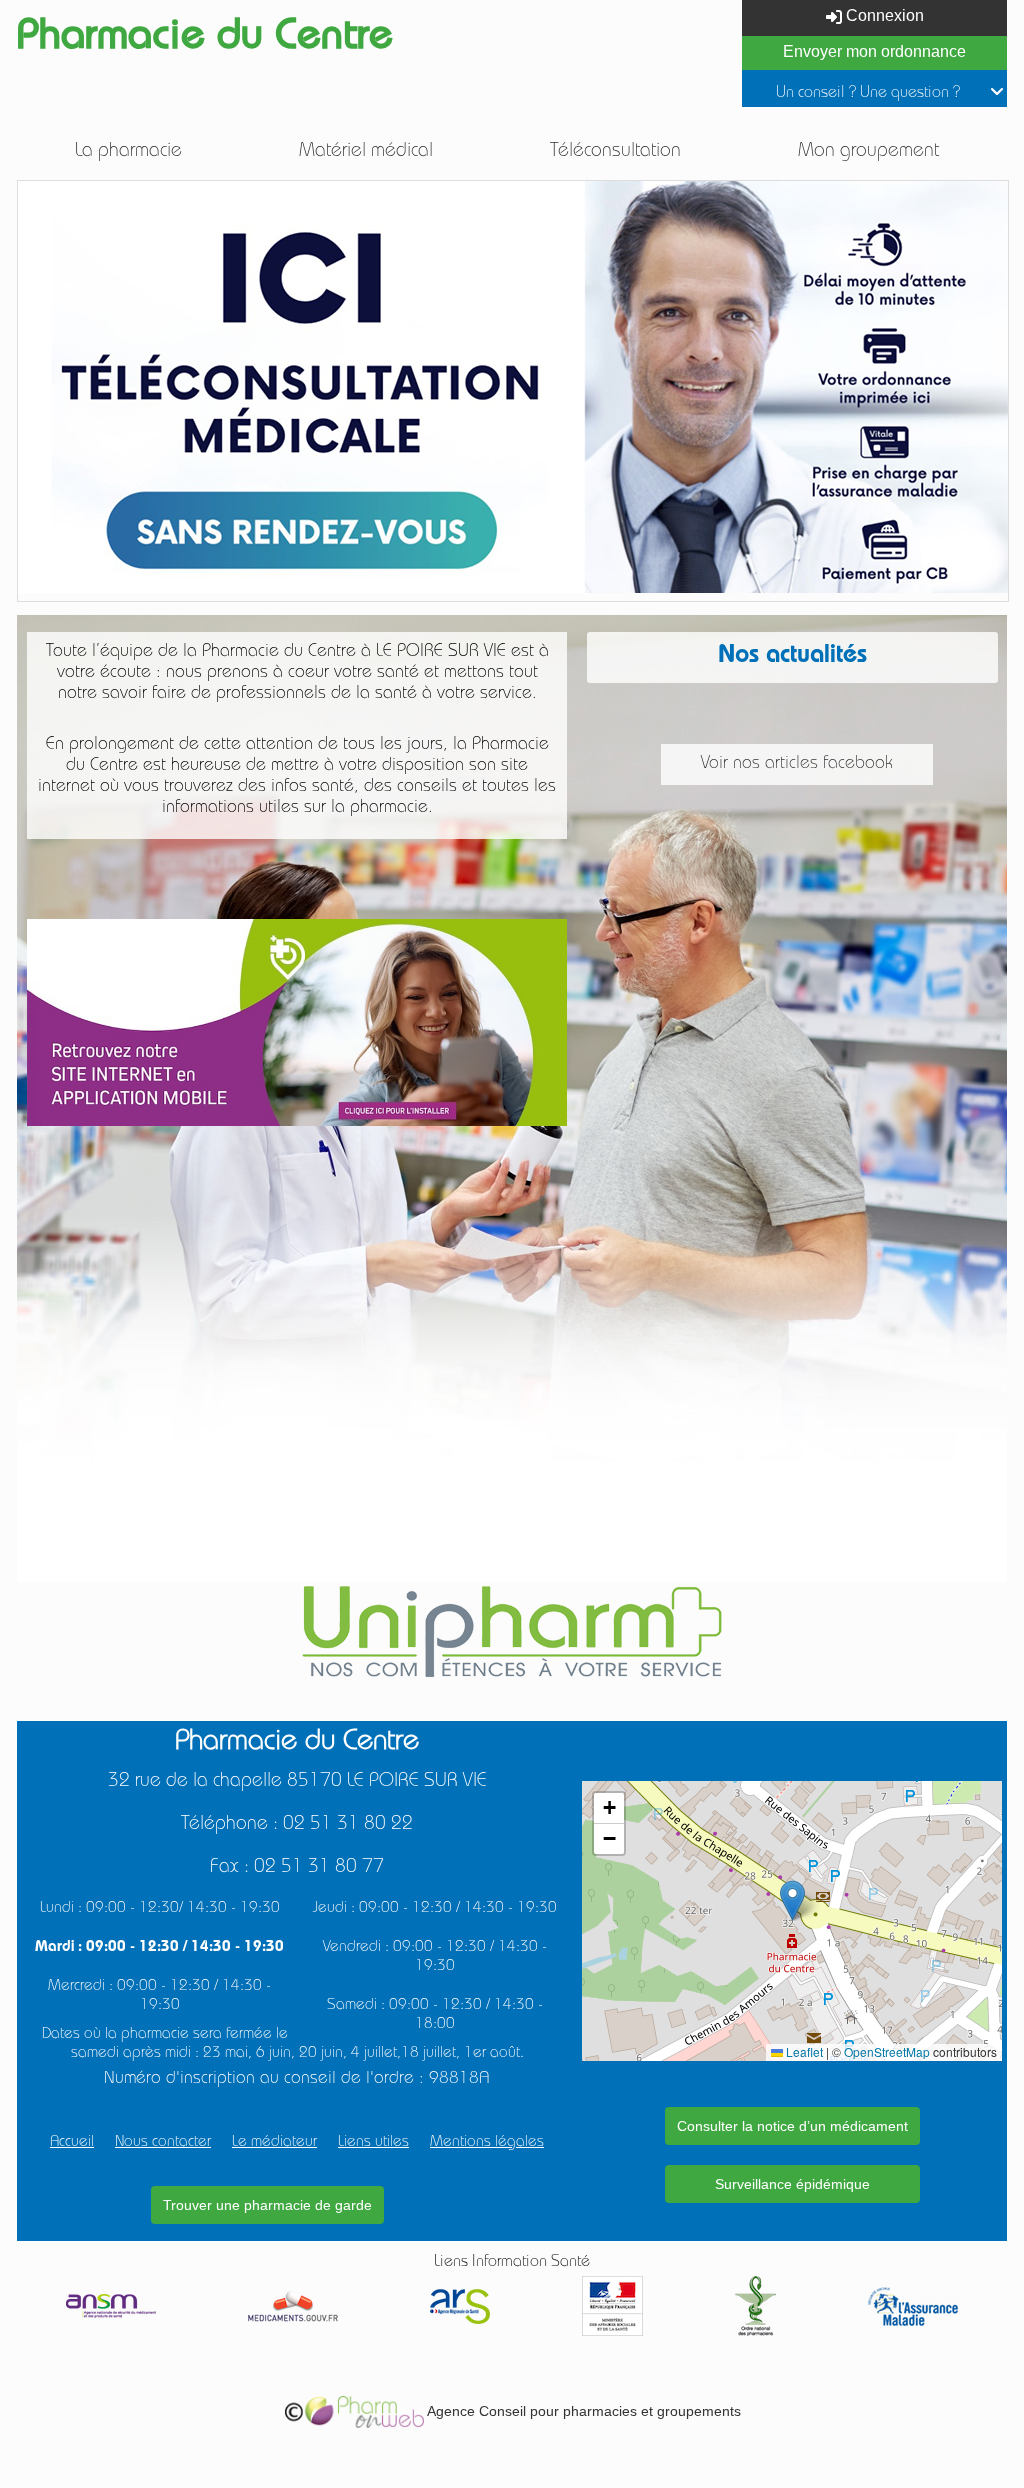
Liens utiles (373, 2143)
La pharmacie (128, 152)
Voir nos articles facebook (797, 764)
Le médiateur (274, 2143)
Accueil (72, 2143)
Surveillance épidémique (792, 2184)
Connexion (883, 15)
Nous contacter (163, 2143)
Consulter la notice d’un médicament (792, 2126)
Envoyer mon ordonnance (874, 51)
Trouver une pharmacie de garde (267, 2205)
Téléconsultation (615, 152)
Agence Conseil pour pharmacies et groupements (582, 2411)
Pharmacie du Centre (205, 39)
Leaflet (803, 2051)
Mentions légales (487, 2143)
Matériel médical (366, 152)
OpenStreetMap (887, 2051)
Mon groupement (868, 152)
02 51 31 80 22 (348, 1825)
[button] (792, 1900)
